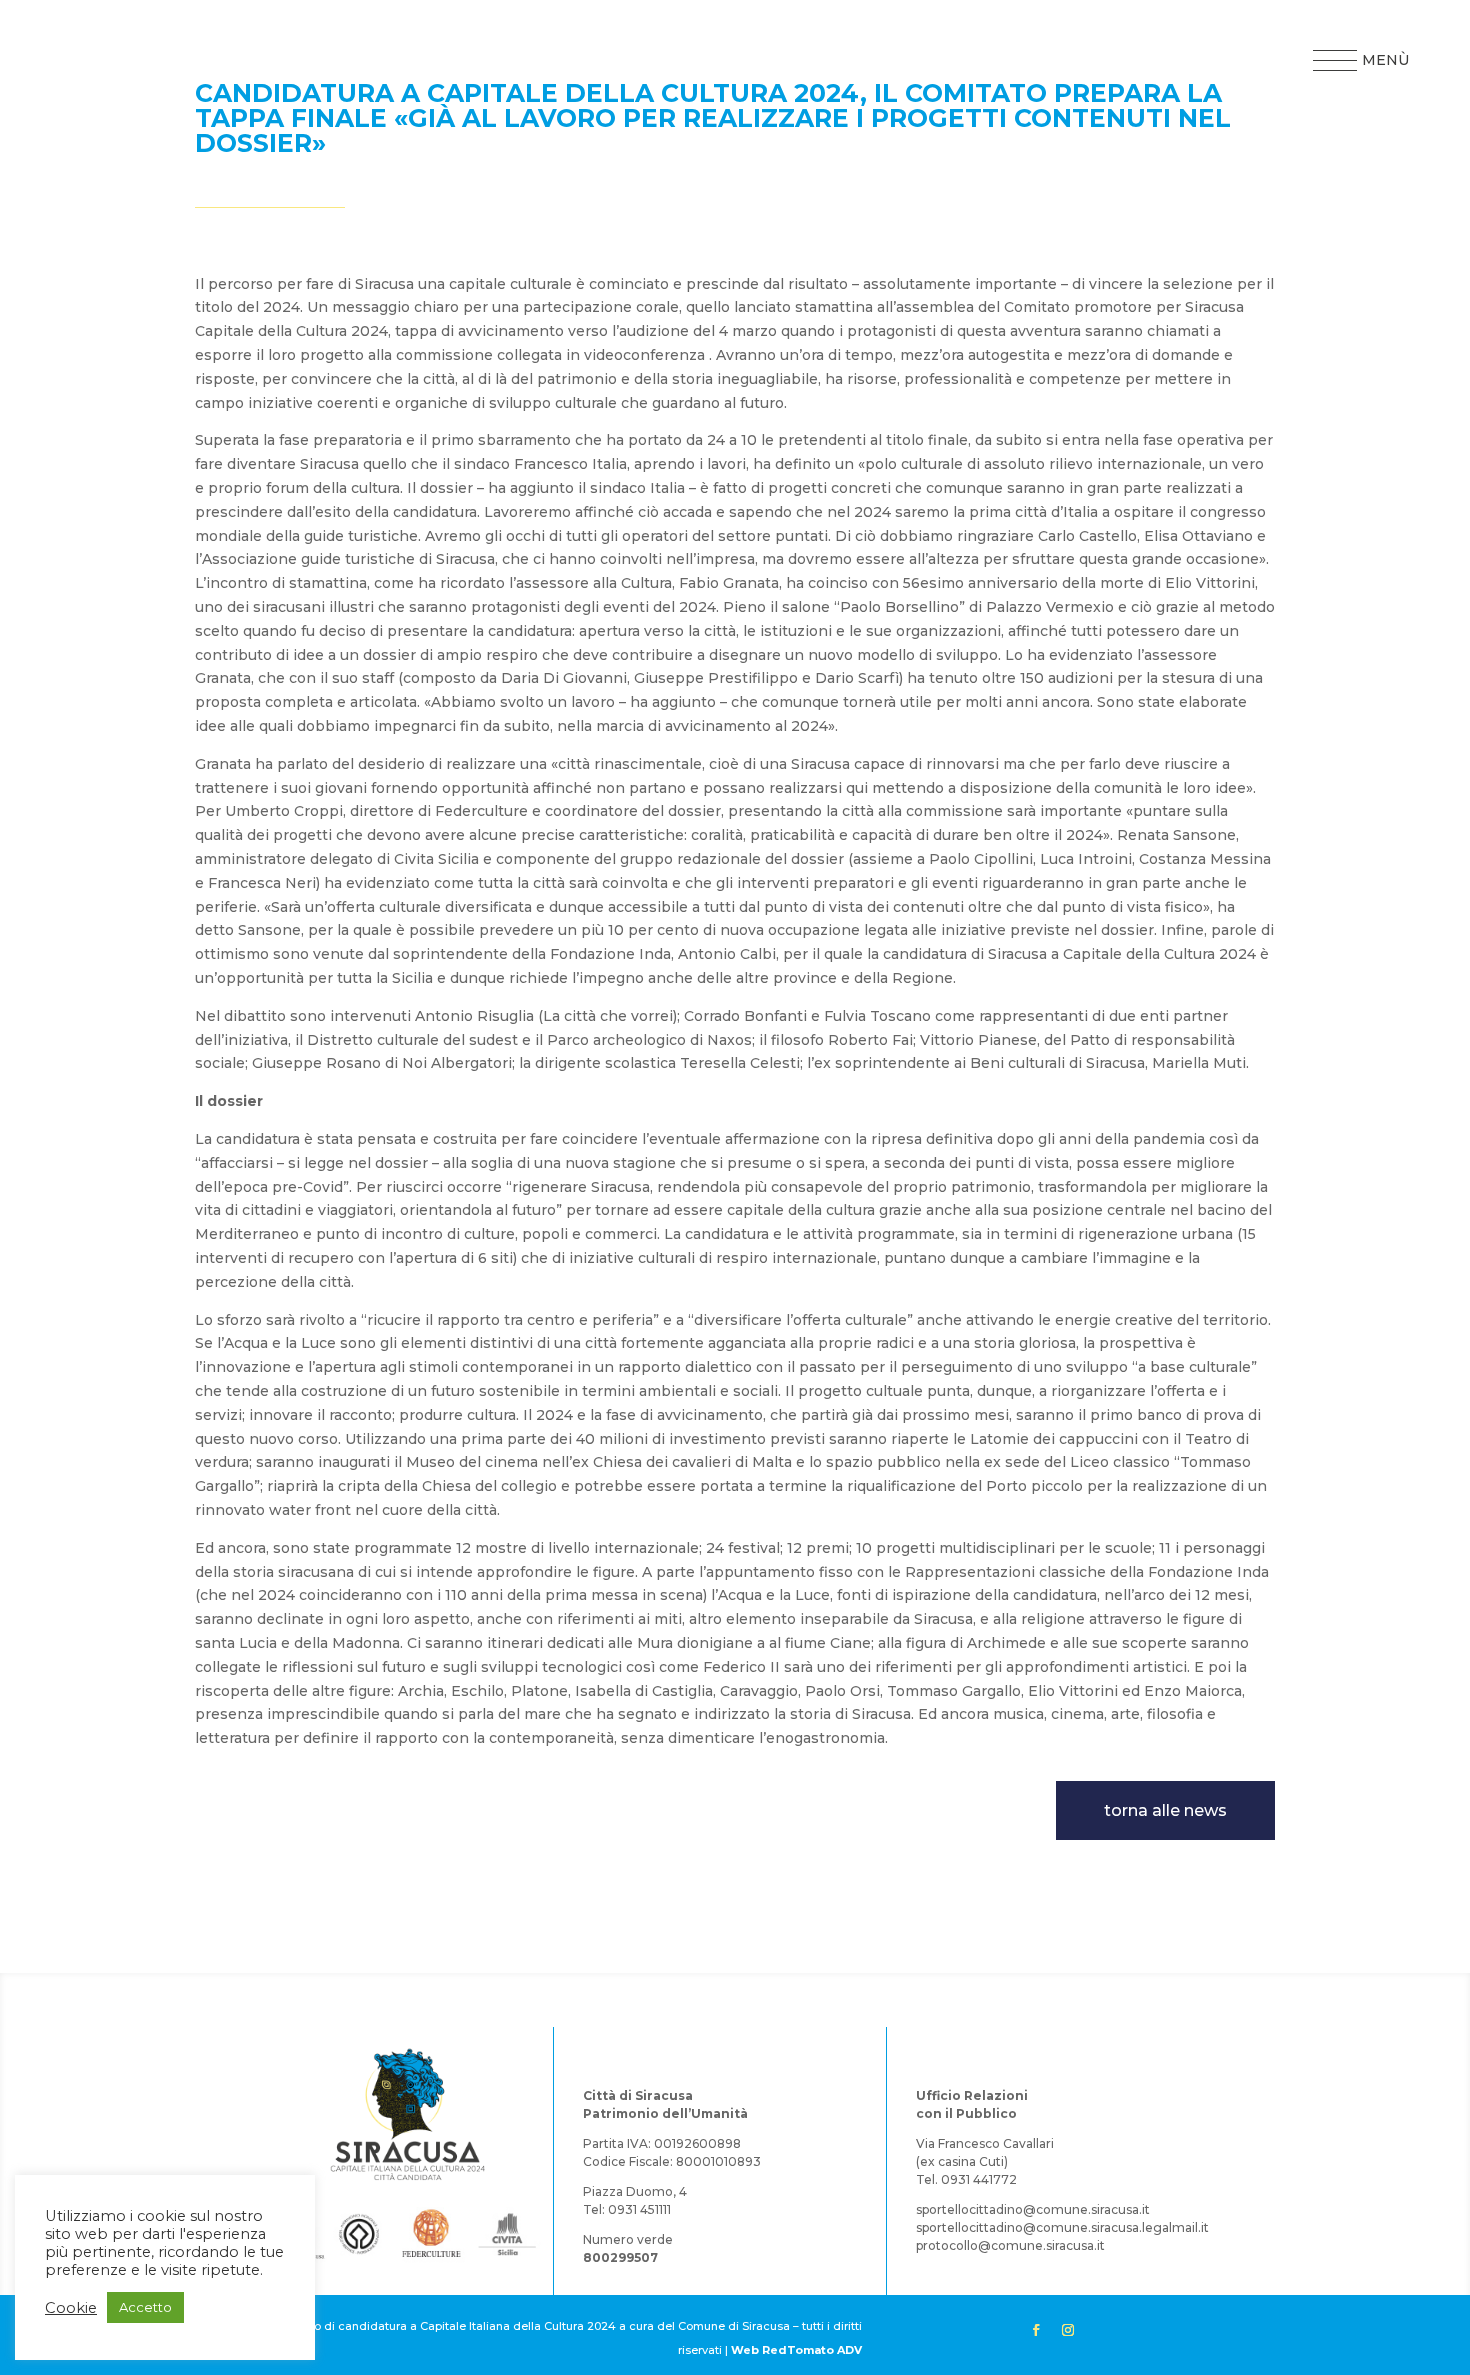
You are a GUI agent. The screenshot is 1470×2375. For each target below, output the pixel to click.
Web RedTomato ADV (796, 2350)
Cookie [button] (71, 2308)
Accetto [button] (145, 2307)
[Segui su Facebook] (1036, 2330)
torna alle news (1165, 1810)
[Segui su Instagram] (1068, 2330)
